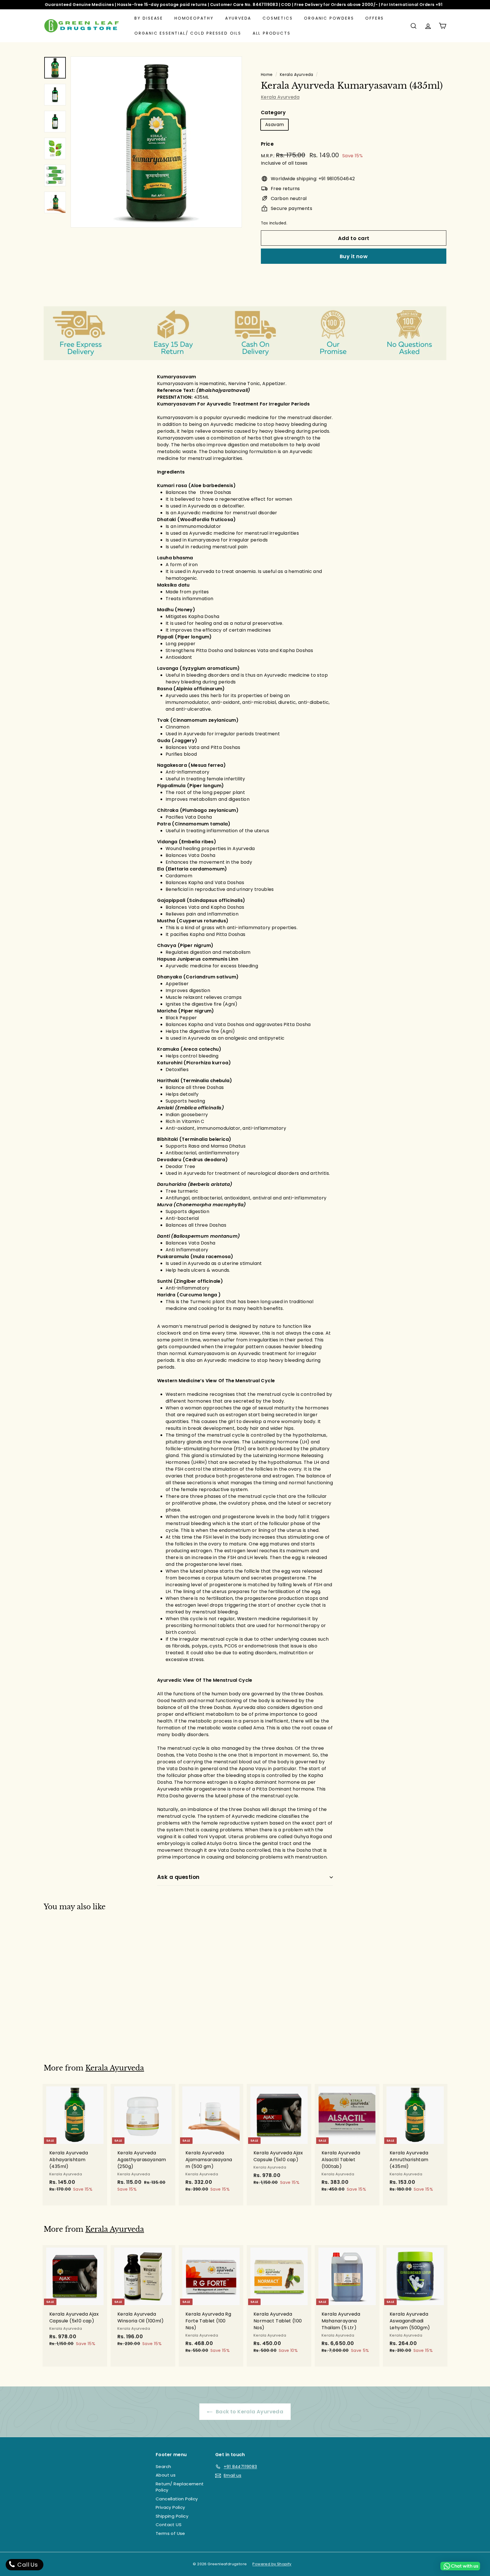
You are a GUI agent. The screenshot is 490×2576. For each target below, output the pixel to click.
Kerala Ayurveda (297, 75)
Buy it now (354, 256)
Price (267, 144)
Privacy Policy (170, 2507)
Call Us (27, 2565)
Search (163, 2466)
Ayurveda (238, 18)
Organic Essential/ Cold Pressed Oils (188, 33)
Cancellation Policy (177, 2499)
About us (166, 2475)
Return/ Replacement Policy (180, 2487)
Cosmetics (278, 18)
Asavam (274, 125)
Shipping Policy (172, 2516)
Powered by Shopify (272, 2564)
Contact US (169, 2525)
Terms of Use (170, 2533)
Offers (375, 18)
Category (273, 112)
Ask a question (178, 1877)
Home (267, 75)
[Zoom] (156, 142)
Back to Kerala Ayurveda (249, 2412)
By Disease (149, 18)
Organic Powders (329, 18)
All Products (272, 33)
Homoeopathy (194, 18)
